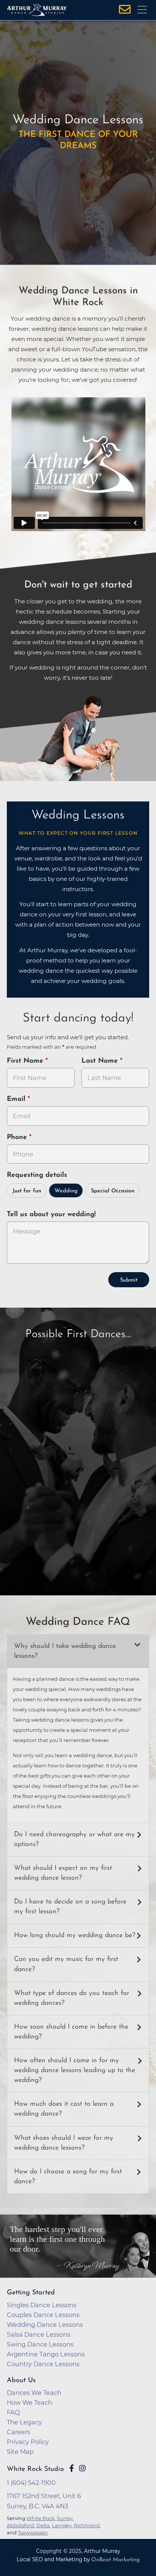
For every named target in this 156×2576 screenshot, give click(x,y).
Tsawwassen (33, 2533)
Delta (43, 2525)
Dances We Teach (34, 2393)
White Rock (41, 2518)
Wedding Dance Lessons (45, 2325)
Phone (18, 1138)
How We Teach (30, 2402)
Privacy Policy (28, 2442)
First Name (26, 1061)
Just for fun (27, 1191)
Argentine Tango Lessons (46, 2354)
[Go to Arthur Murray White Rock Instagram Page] (82, 2468)
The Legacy (24, 2422)
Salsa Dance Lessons (39, 2334)
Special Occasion (113, 1191)
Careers (19, 2432)
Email (17, 1099)
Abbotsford (20, 2525)
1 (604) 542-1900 (31, 2483)
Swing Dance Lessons (40, 2344)
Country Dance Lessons (43, 2364)
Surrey (65, 2518)
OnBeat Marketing (115, 2560)
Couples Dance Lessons (43, 2315)
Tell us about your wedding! (51, 1215)
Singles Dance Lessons (42, 2305)
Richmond (87, 2525)
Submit (129, 1280)
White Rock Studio (35, 2469)
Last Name (101, 1061)
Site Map (20, 2452)
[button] (78, 1651)
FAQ (13, 2412)
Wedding (66, 1191)
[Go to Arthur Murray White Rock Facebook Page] (72, 2468)
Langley (62, 2525)
